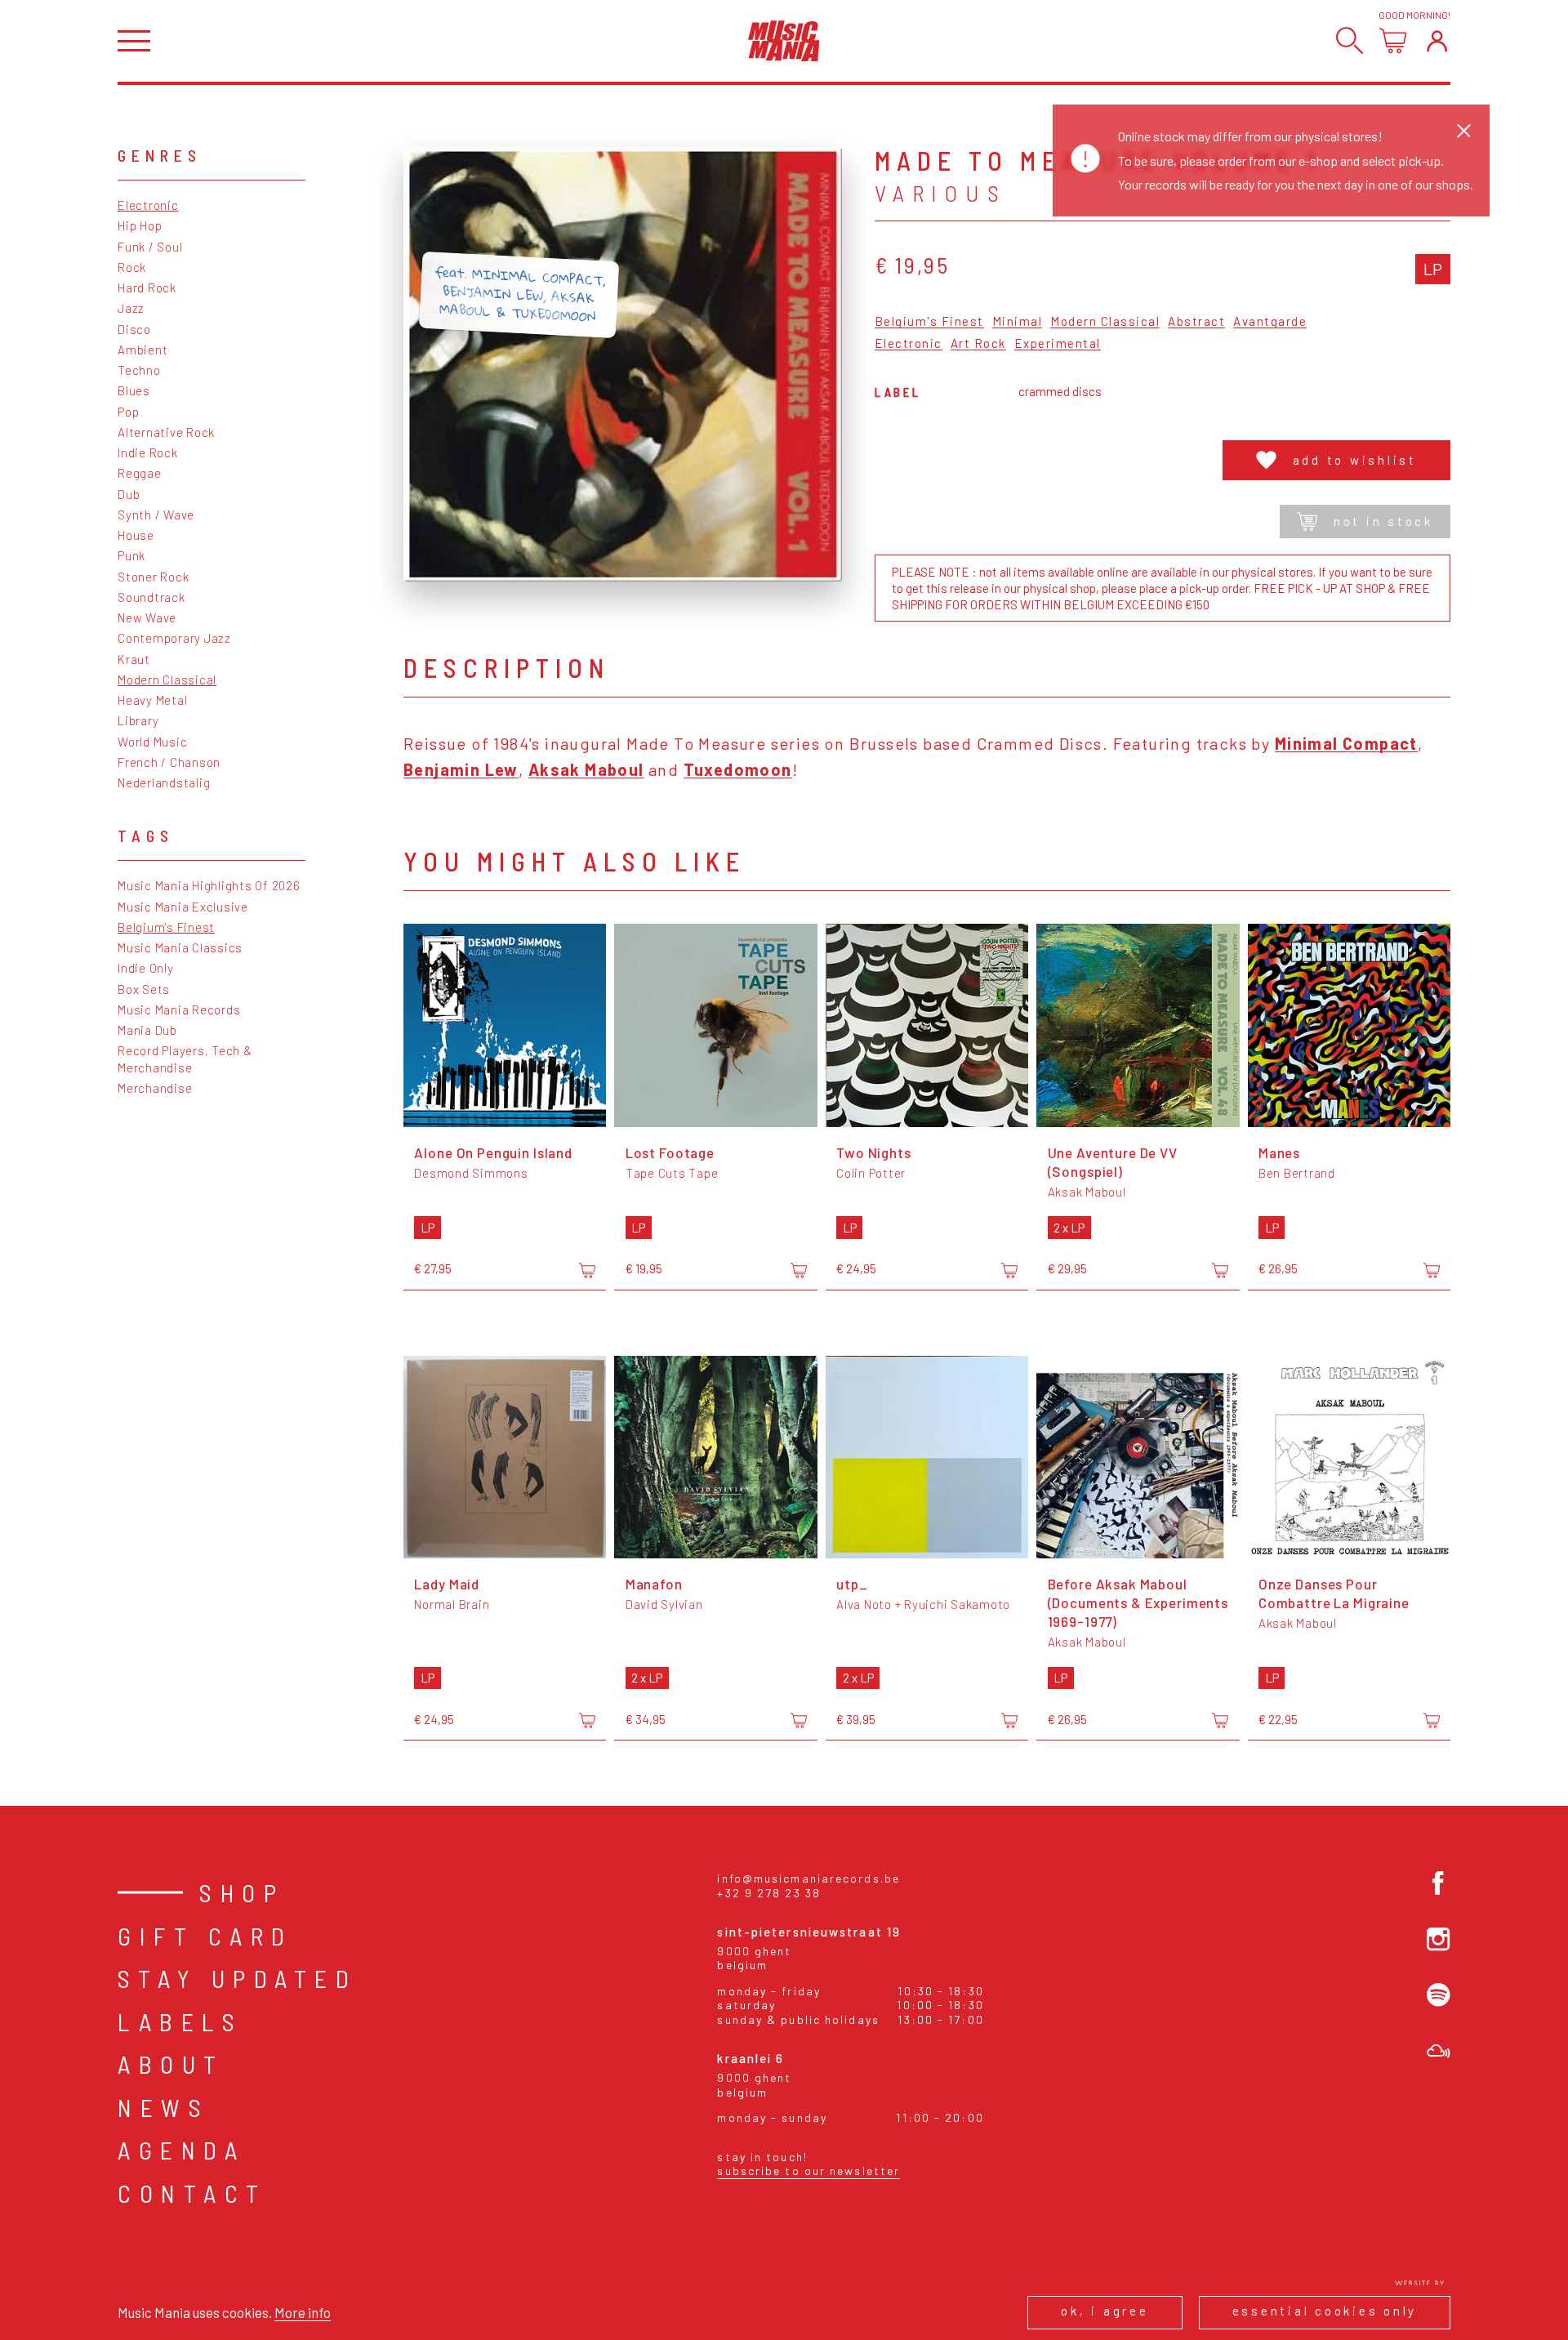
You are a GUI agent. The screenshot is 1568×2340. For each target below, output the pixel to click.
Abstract (1196, 322)
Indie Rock (148, 452)
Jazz (131, 308)
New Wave (147, 617)
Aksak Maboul (586, 769)
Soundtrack (151, 597)
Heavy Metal (152, 700)
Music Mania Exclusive (183, 907)
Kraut (134, 659)
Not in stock (1383, 521)
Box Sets (144, 989)
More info (303, 2312)
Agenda (181, 2150)
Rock (132, 267)
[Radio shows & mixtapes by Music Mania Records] (1439, 2051)
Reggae (140, 473)
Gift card (205, 1936)
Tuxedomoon (738, 769)
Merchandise (155, 1088)
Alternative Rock (166, 432)
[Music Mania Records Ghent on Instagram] (1439, 1939)
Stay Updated (237, 1978)
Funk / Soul (150, 247)
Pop (128, 412)
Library (138, 720)
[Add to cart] (587, 1270)
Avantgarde (1270, 322)
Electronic (148, 205)
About (171, 2064)
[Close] (1464, 130)
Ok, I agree (1105, 2311)
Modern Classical (167, 680)
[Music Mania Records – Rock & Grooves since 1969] (784, 41)
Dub (129, 494)
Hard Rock (147, 287)
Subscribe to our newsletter (808, 2171)
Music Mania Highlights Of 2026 (209, 885)
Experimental (1058, 344)
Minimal (1018, 322)
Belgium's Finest (166, 927)
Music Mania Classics (180, 947)
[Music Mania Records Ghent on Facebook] (1439, 1883)
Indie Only (146, 968)
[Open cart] (1393, 40)
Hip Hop (140, 225)
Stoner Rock (153, 577)
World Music (152, 742)
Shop (242, 1892)
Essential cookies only (1325, 2311)
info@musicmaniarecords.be (808, 1878)
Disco (134, 329)
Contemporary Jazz (174, 638)
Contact (192, 2193)
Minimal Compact (1346, 743)
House (136, 535)
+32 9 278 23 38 (769, 1893)
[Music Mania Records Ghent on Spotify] (1439, 1995)
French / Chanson (169, 762)
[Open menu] (134, 41)
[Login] (1437, 40)
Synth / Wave (156, 515)
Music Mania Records (179, 1010)
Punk (131, 555)
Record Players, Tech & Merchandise (185, 1059)
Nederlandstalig (164, 782)
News (163, 2107)
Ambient (143, 350)
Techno (139, 370)
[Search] (1350, 40)
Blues (134, 390)
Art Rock (978, 344)
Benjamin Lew (461, 769)
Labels (180, 2021)
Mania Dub (147, 1030)
